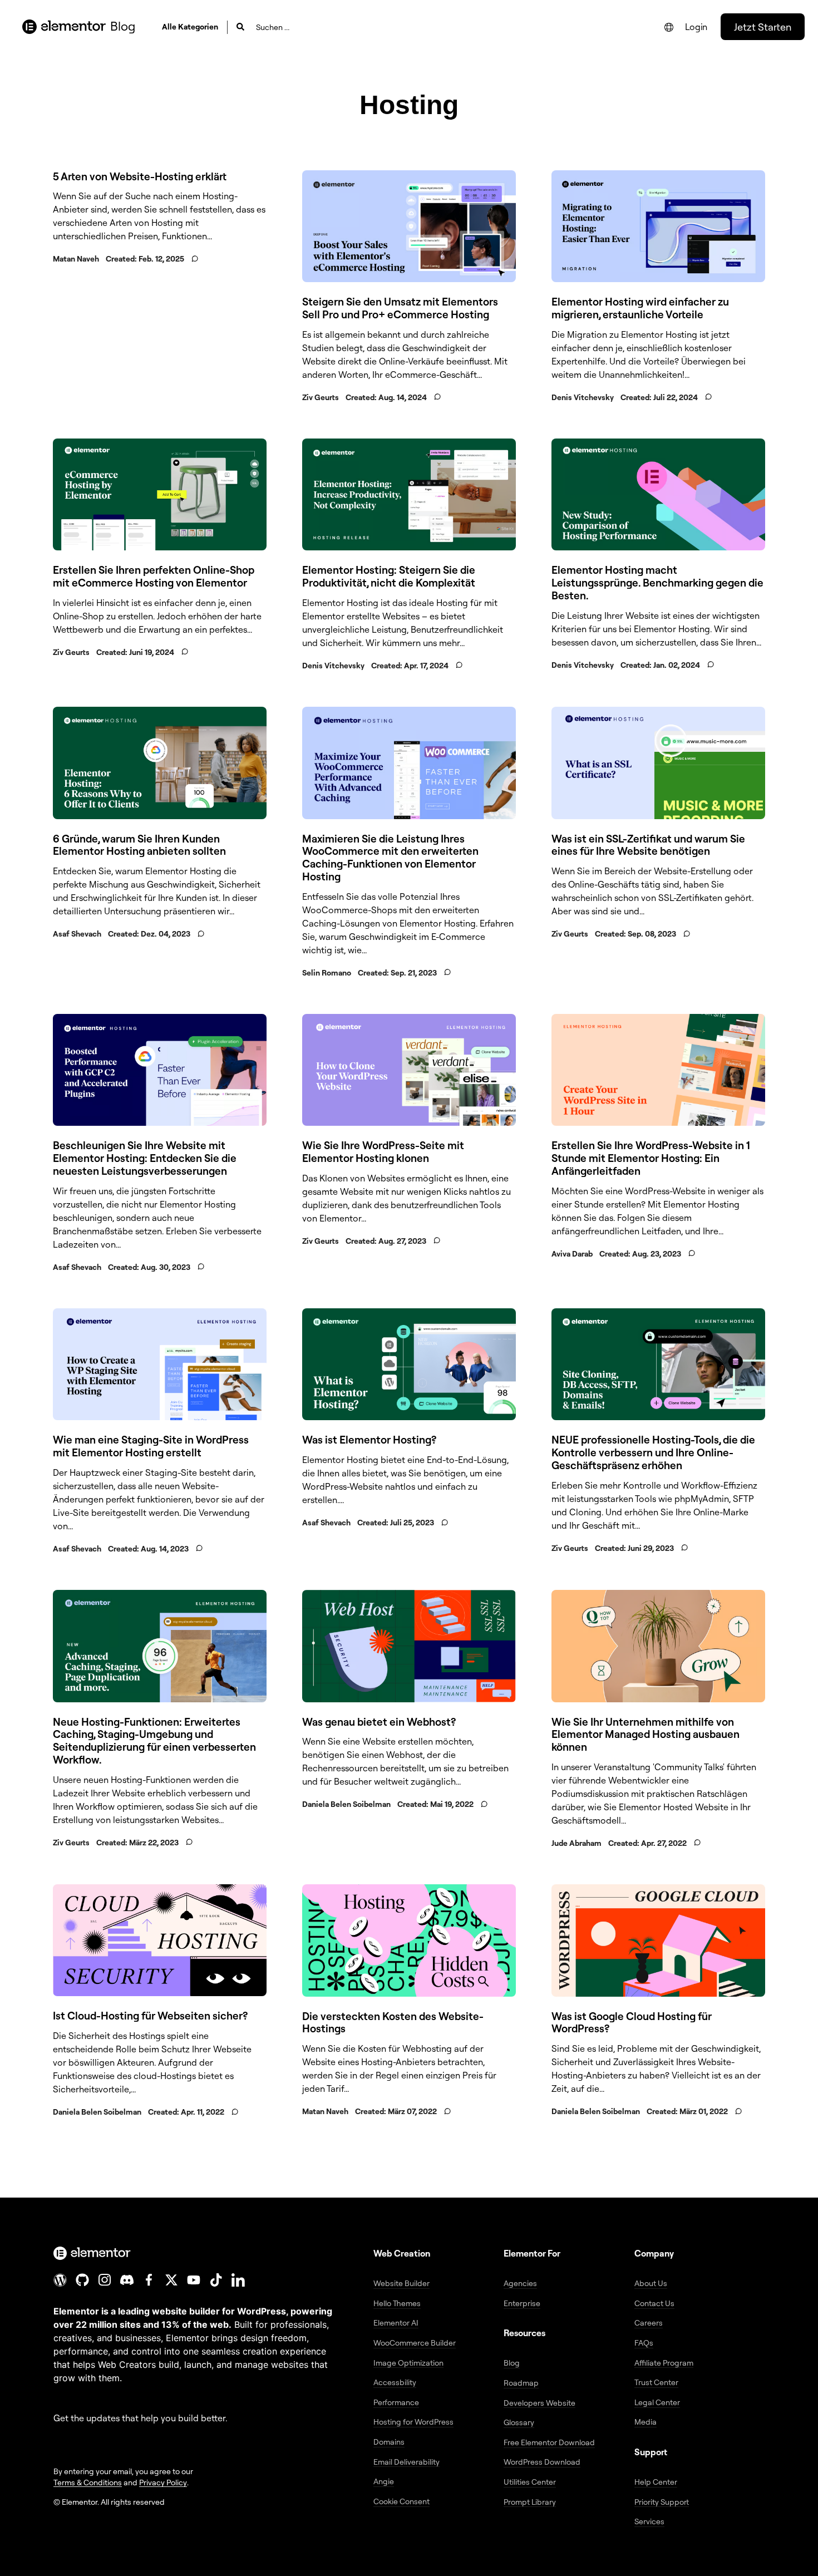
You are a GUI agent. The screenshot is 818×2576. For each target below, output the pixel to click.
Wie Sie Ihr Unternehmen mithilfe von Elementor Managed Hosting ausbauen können (645, 1735)
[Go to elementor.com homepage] (64, 27)
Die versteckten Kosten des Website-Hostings (393, 2023)
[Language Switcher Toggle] (669, 27)
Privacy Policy (163, 2482)
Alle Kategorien (190, 26)
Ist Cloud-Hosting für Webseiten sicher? (150, 2016)
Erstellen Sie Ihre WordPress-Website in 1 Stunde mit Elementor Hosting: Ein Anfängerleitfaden (651, 1158)
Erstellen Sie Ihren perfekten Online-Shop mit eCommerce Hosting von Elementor (154, 576)
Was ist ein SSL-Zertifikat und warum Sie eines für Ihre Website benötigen (648, 845)
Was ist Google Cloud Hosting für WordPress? (632, 2023)
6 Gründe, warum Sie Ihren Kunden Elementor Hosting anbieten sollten (139, 845)
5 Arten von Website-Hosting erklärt (140, 176)
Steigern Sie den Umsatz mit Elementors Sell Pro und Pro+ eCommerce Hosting (400, 308)
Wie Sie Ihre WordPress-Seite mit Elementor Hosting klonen (383, 1152)
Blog (123, 26)
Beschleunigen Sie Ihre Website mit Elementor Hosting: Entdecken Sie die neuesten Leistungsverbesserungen (145, 1158)
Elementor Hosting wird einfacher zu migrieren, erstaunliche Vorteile (640, 308)
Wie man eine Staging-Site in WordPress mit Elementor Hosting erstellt (151, 1446)
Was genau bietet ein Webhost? (379, 1722)
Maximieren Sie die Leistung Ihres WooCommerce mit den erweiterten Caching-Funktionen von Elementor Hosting (390, 858)
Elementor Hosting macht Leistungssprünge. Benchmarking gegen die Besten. (657, 583)
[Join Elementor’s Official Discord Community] (127, 2280)
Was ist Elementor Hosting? (369, 1440)
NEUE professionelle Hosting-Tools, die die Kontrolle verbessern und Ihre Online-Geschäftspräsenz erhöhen (653, 1452)
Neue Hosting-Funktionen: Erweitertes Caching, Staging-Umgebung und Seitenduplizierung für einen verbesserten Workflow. (154, 1741)
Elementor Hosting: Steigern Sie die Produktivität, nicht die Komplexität (389, 576)
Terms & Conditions (88, 2482)
